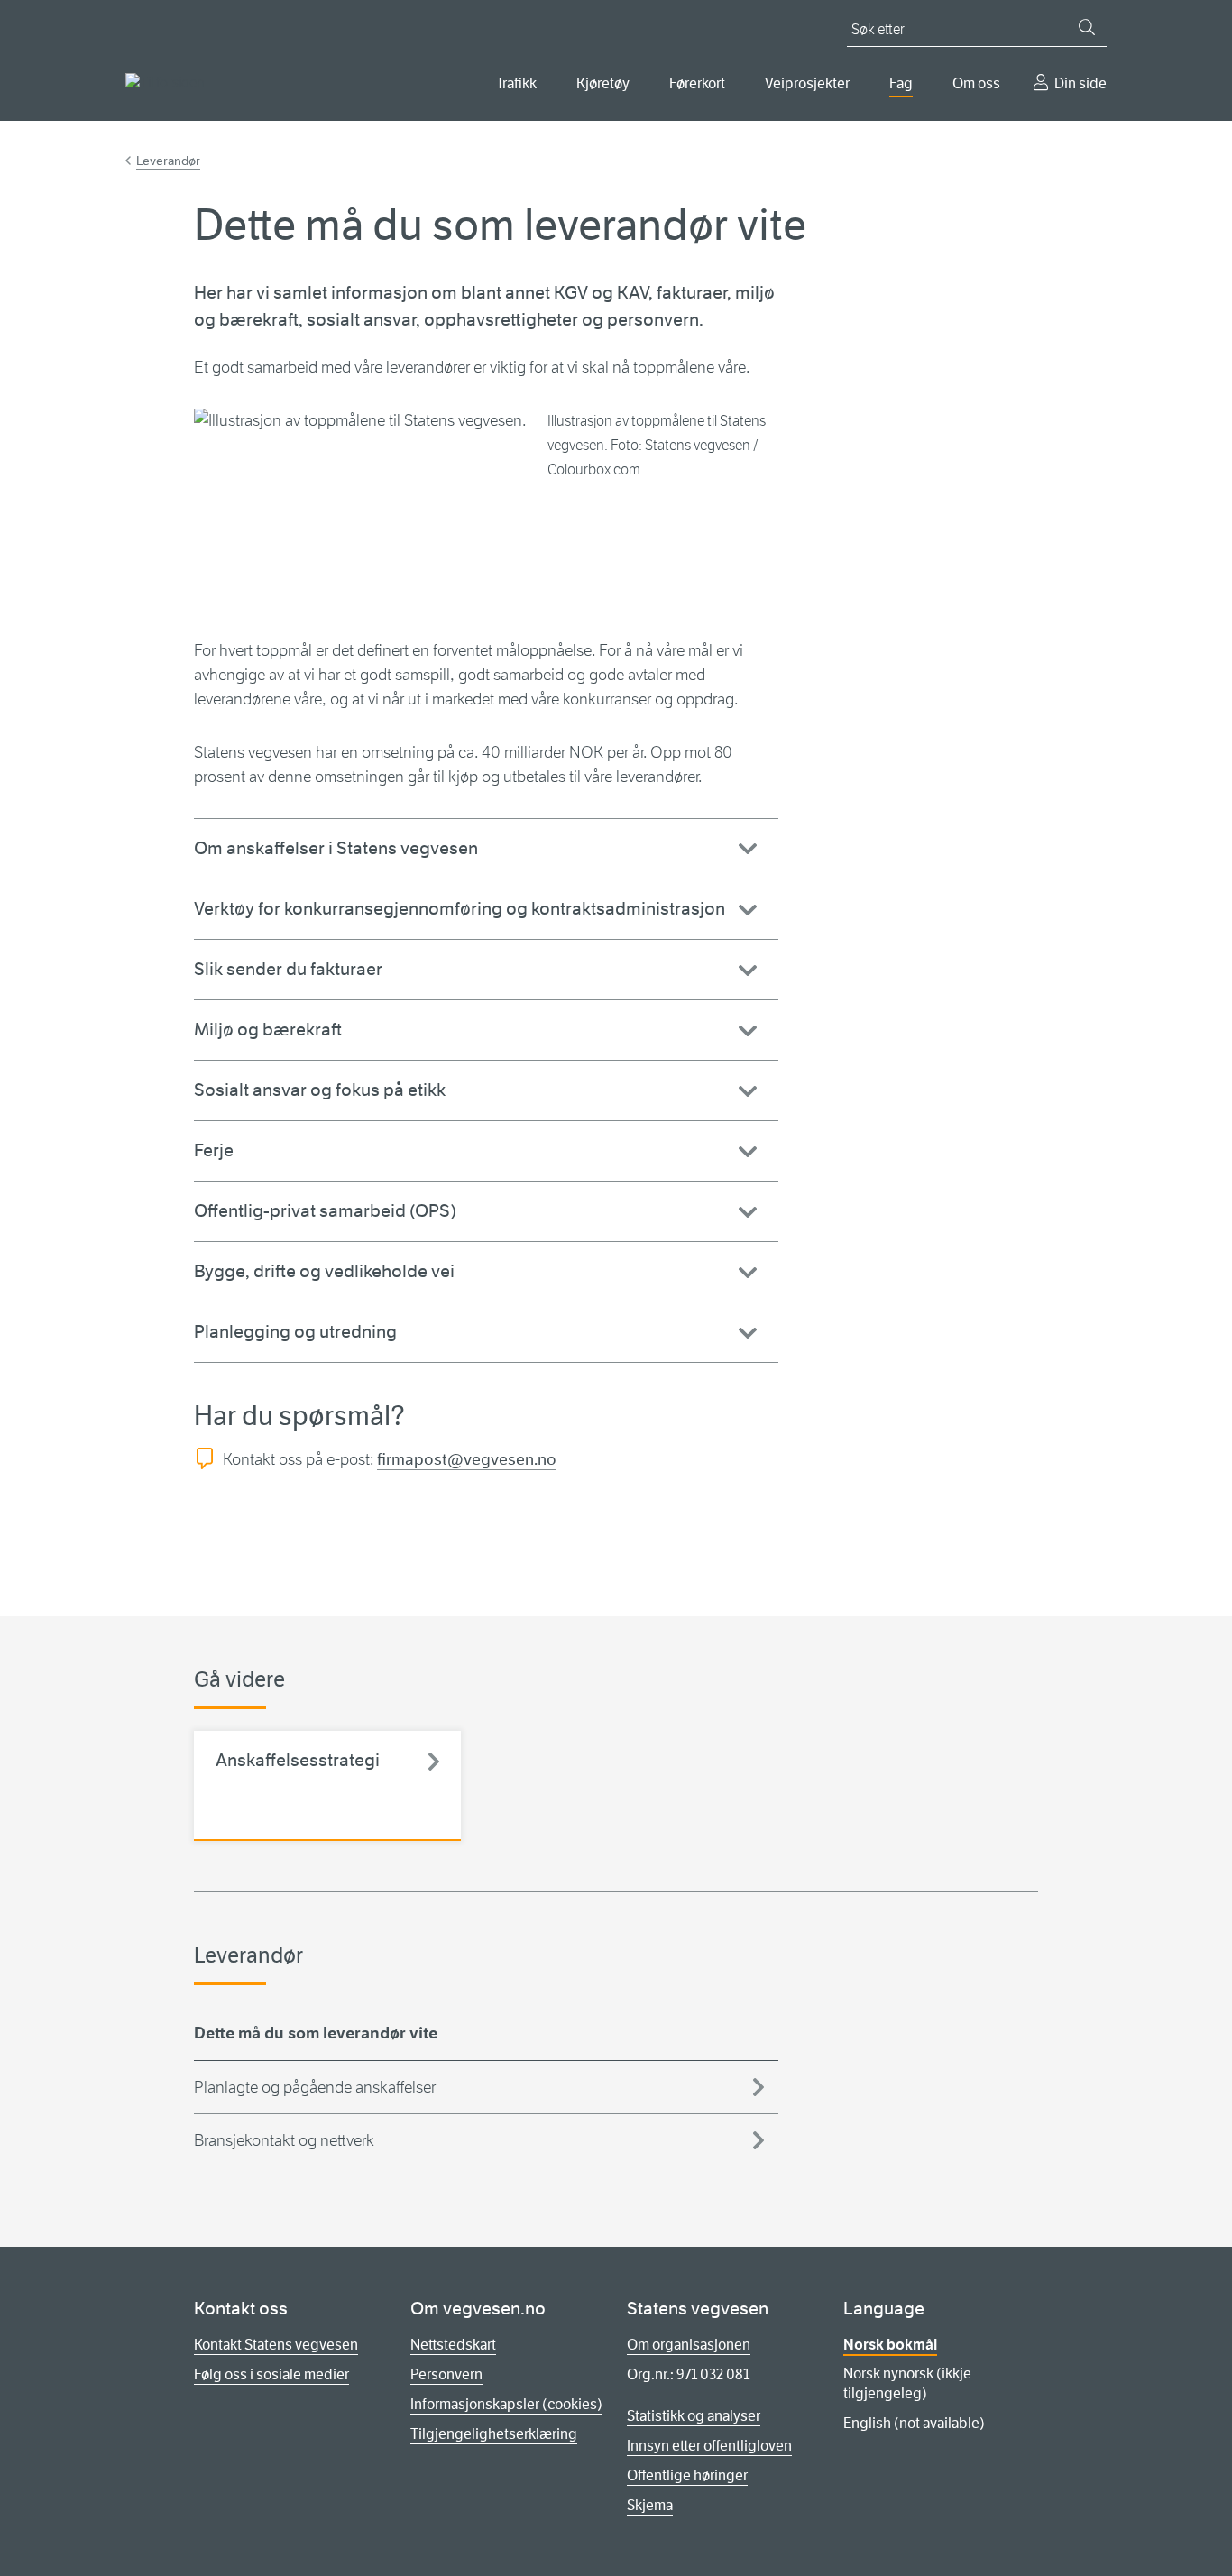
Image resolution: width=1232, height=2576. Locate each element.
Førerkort (697, 83)
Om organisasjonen (689, 2345)
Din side (1080, 83)
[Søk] (1087, 27)
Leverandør (168, 161)
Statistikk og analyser (694, 2416)
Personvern (446, 2374)
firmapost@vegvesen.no (467, 1459)
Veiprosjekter (807, 83)
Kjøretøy (603, 83)
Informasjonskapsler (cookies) (506, 2404)
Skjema (650, 2505)
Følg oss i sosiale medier (271, 2374)
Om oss (976, 83)
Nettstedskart (453, 2345)
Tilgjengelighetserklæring (494, 2434)
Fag (901, 83)
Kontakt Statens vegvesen (276, 2345)
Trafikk (516, 83)
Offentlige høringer (687, 2475)
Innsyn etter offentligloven (709, 2446)
